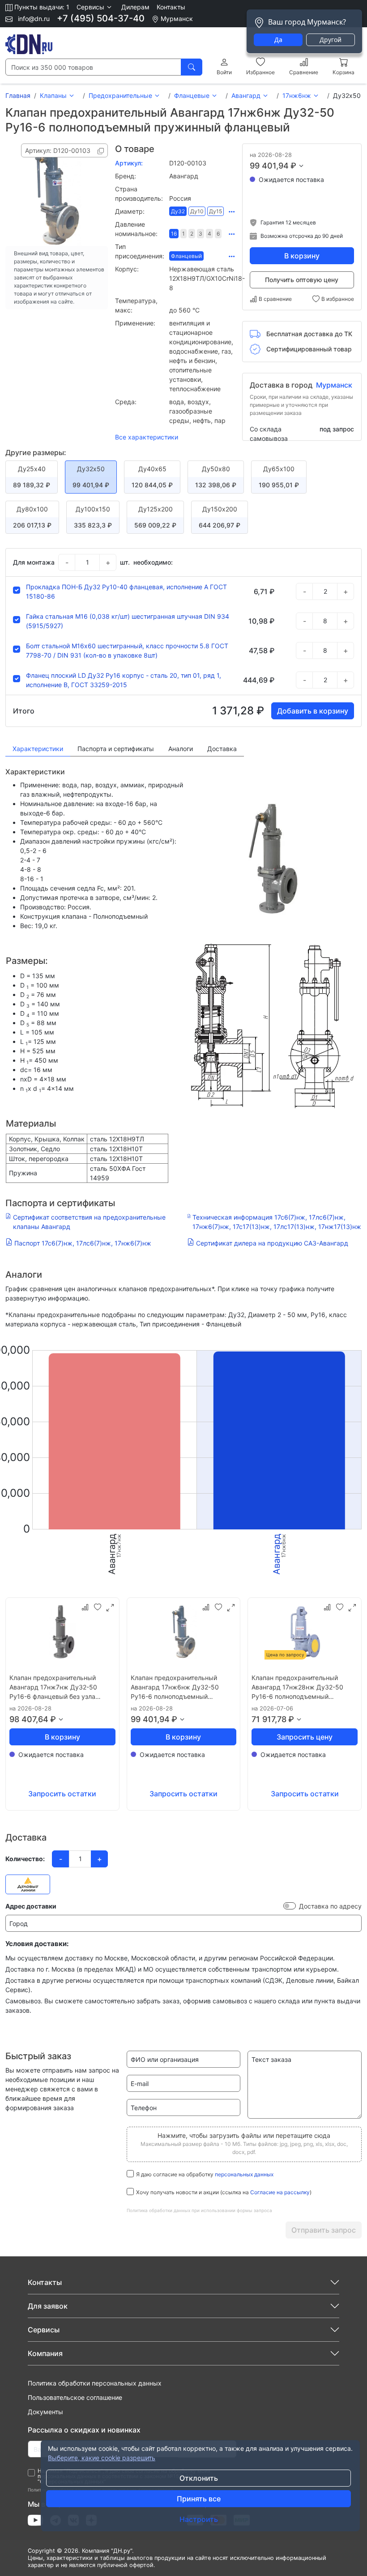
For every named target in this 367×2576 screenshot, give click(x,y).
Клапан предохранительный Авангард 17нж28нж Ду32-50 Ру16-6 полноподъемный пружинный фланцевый (297, 1687)
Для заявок (48, 2306)
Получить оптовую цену (302, 280)
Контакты (171, 7)
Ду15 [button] (216, 211)
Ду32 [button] (178, 211)
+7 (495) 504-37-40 (101, 18)
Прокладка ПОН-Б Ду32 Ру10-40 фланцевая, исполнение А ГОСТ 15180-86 (126, 591)
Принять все (199, 2499)
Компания (45, 2353)
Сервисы (44, 2330)
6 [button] (218, 234)
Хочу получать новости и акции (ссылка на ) (224, 2192)
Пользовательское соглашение (75, 2397)
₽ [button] (293, 166)
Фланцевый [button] (186, 256)
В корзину (302, 256)
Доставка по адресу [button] (330, 1906)
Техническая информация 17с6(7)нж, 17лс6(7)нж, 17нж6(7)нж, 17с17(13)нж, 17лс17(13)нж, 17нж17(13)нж (277, 1222)
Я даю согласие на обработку (205, 2174)
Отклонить (199, 2478)
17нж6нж (297, 95)
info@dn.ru (33, 19)
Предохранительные (120, 95)
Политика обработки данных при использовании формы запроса (199, 2210)
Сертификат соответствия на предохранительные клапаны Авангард (89, 1222)
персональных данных (244, 2174)
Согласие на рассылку (280, 2192)
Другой (331, 40)
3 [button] (201, 234)
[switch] (290, 1906)
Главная (18, 95)
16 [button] (174, 234)
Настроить (199, 2519)
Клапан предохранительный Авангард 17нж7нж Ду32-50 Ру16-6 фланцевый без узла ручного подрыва (53, 1687)
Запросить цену (305, 1737)
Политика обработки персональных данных (95, 2383)
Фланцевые (192, 95)
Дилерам (135, 7)
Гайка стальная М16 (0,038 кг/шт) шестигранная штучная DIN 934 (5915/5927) (128, 621)
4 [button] (209, 234)
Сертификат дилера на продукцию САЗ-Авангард (272, 1243)
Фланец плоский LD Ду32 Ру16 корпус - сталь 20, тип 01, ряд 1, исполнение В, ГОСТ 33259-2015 (124, 680)
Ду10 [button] (197, 211)
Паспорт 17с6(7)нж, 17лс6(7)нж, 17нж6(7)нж (83, 1243)
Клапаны (53, 95)
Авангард (246, 95)
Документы (45, 2412)
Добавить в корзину (313, 711)
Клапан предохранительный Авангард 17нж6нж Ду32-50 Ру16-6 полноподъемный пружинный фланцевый (175, 1687)
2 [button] (192, 234)
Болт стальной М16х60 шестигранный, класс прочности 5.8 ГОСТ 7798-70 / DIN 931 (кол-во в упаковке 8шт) (127, 650)
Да (278, 40)
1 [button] (183, 234)
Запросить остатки (62, 1794)
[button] (95, 7)
